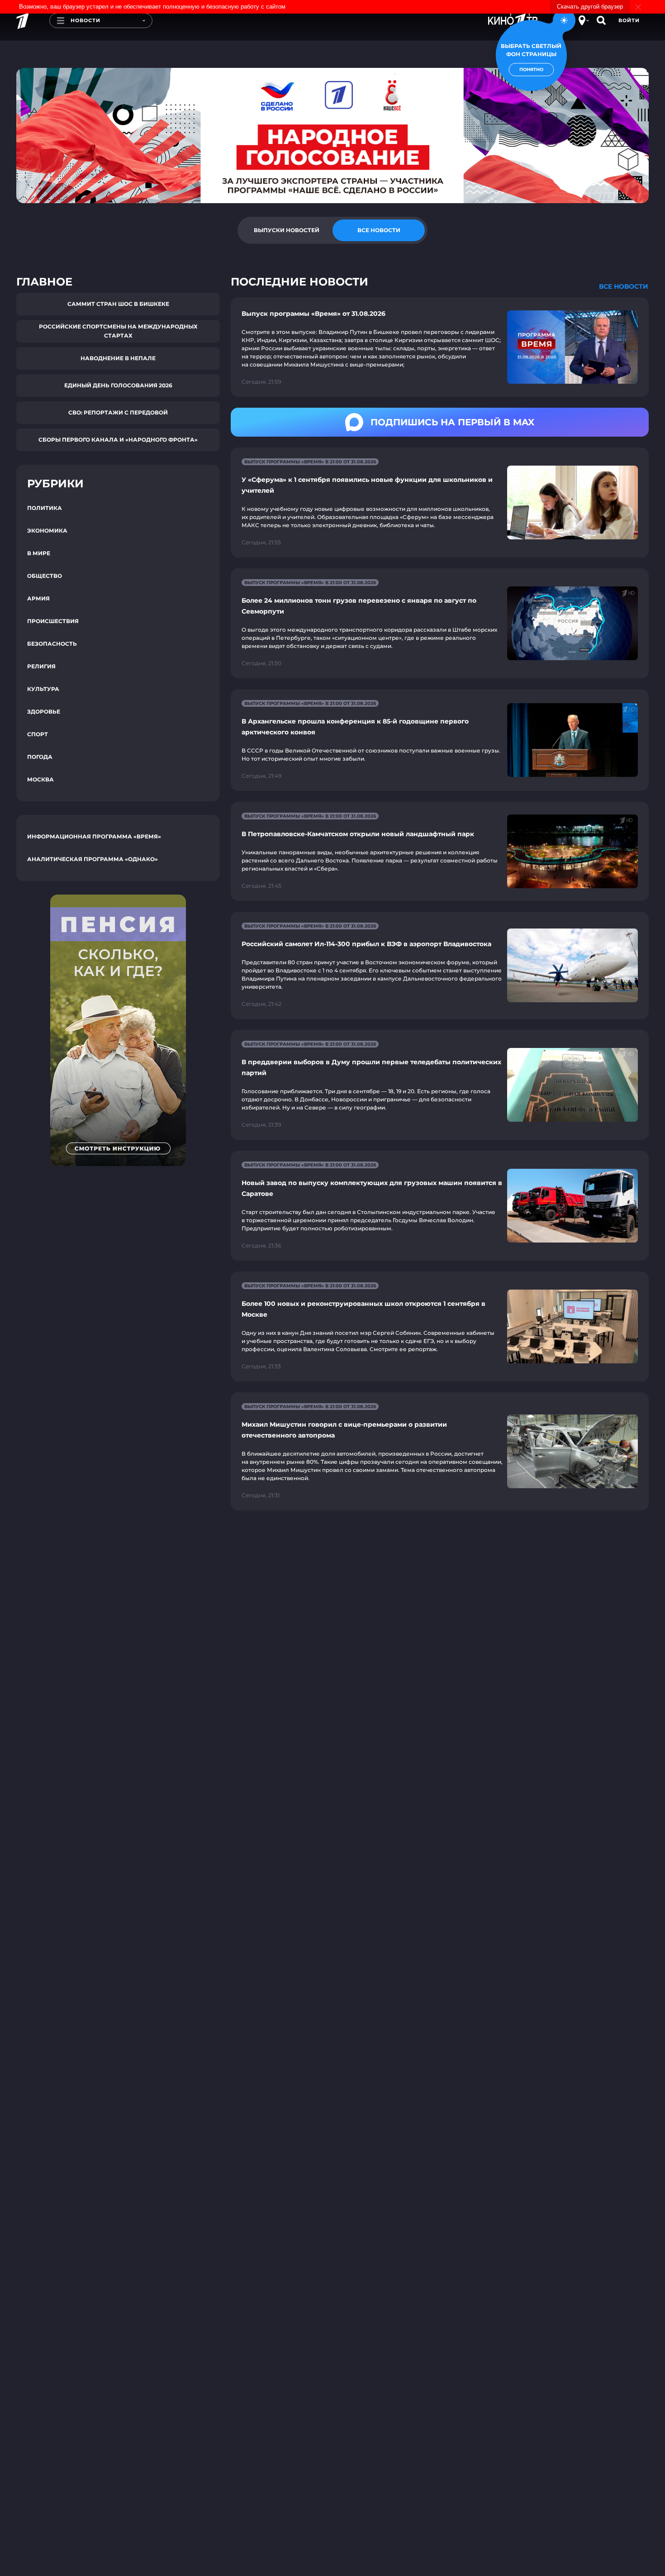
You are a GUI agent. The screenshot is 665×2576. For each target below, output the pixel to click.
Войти (629, 20)
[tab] (286, 230)
